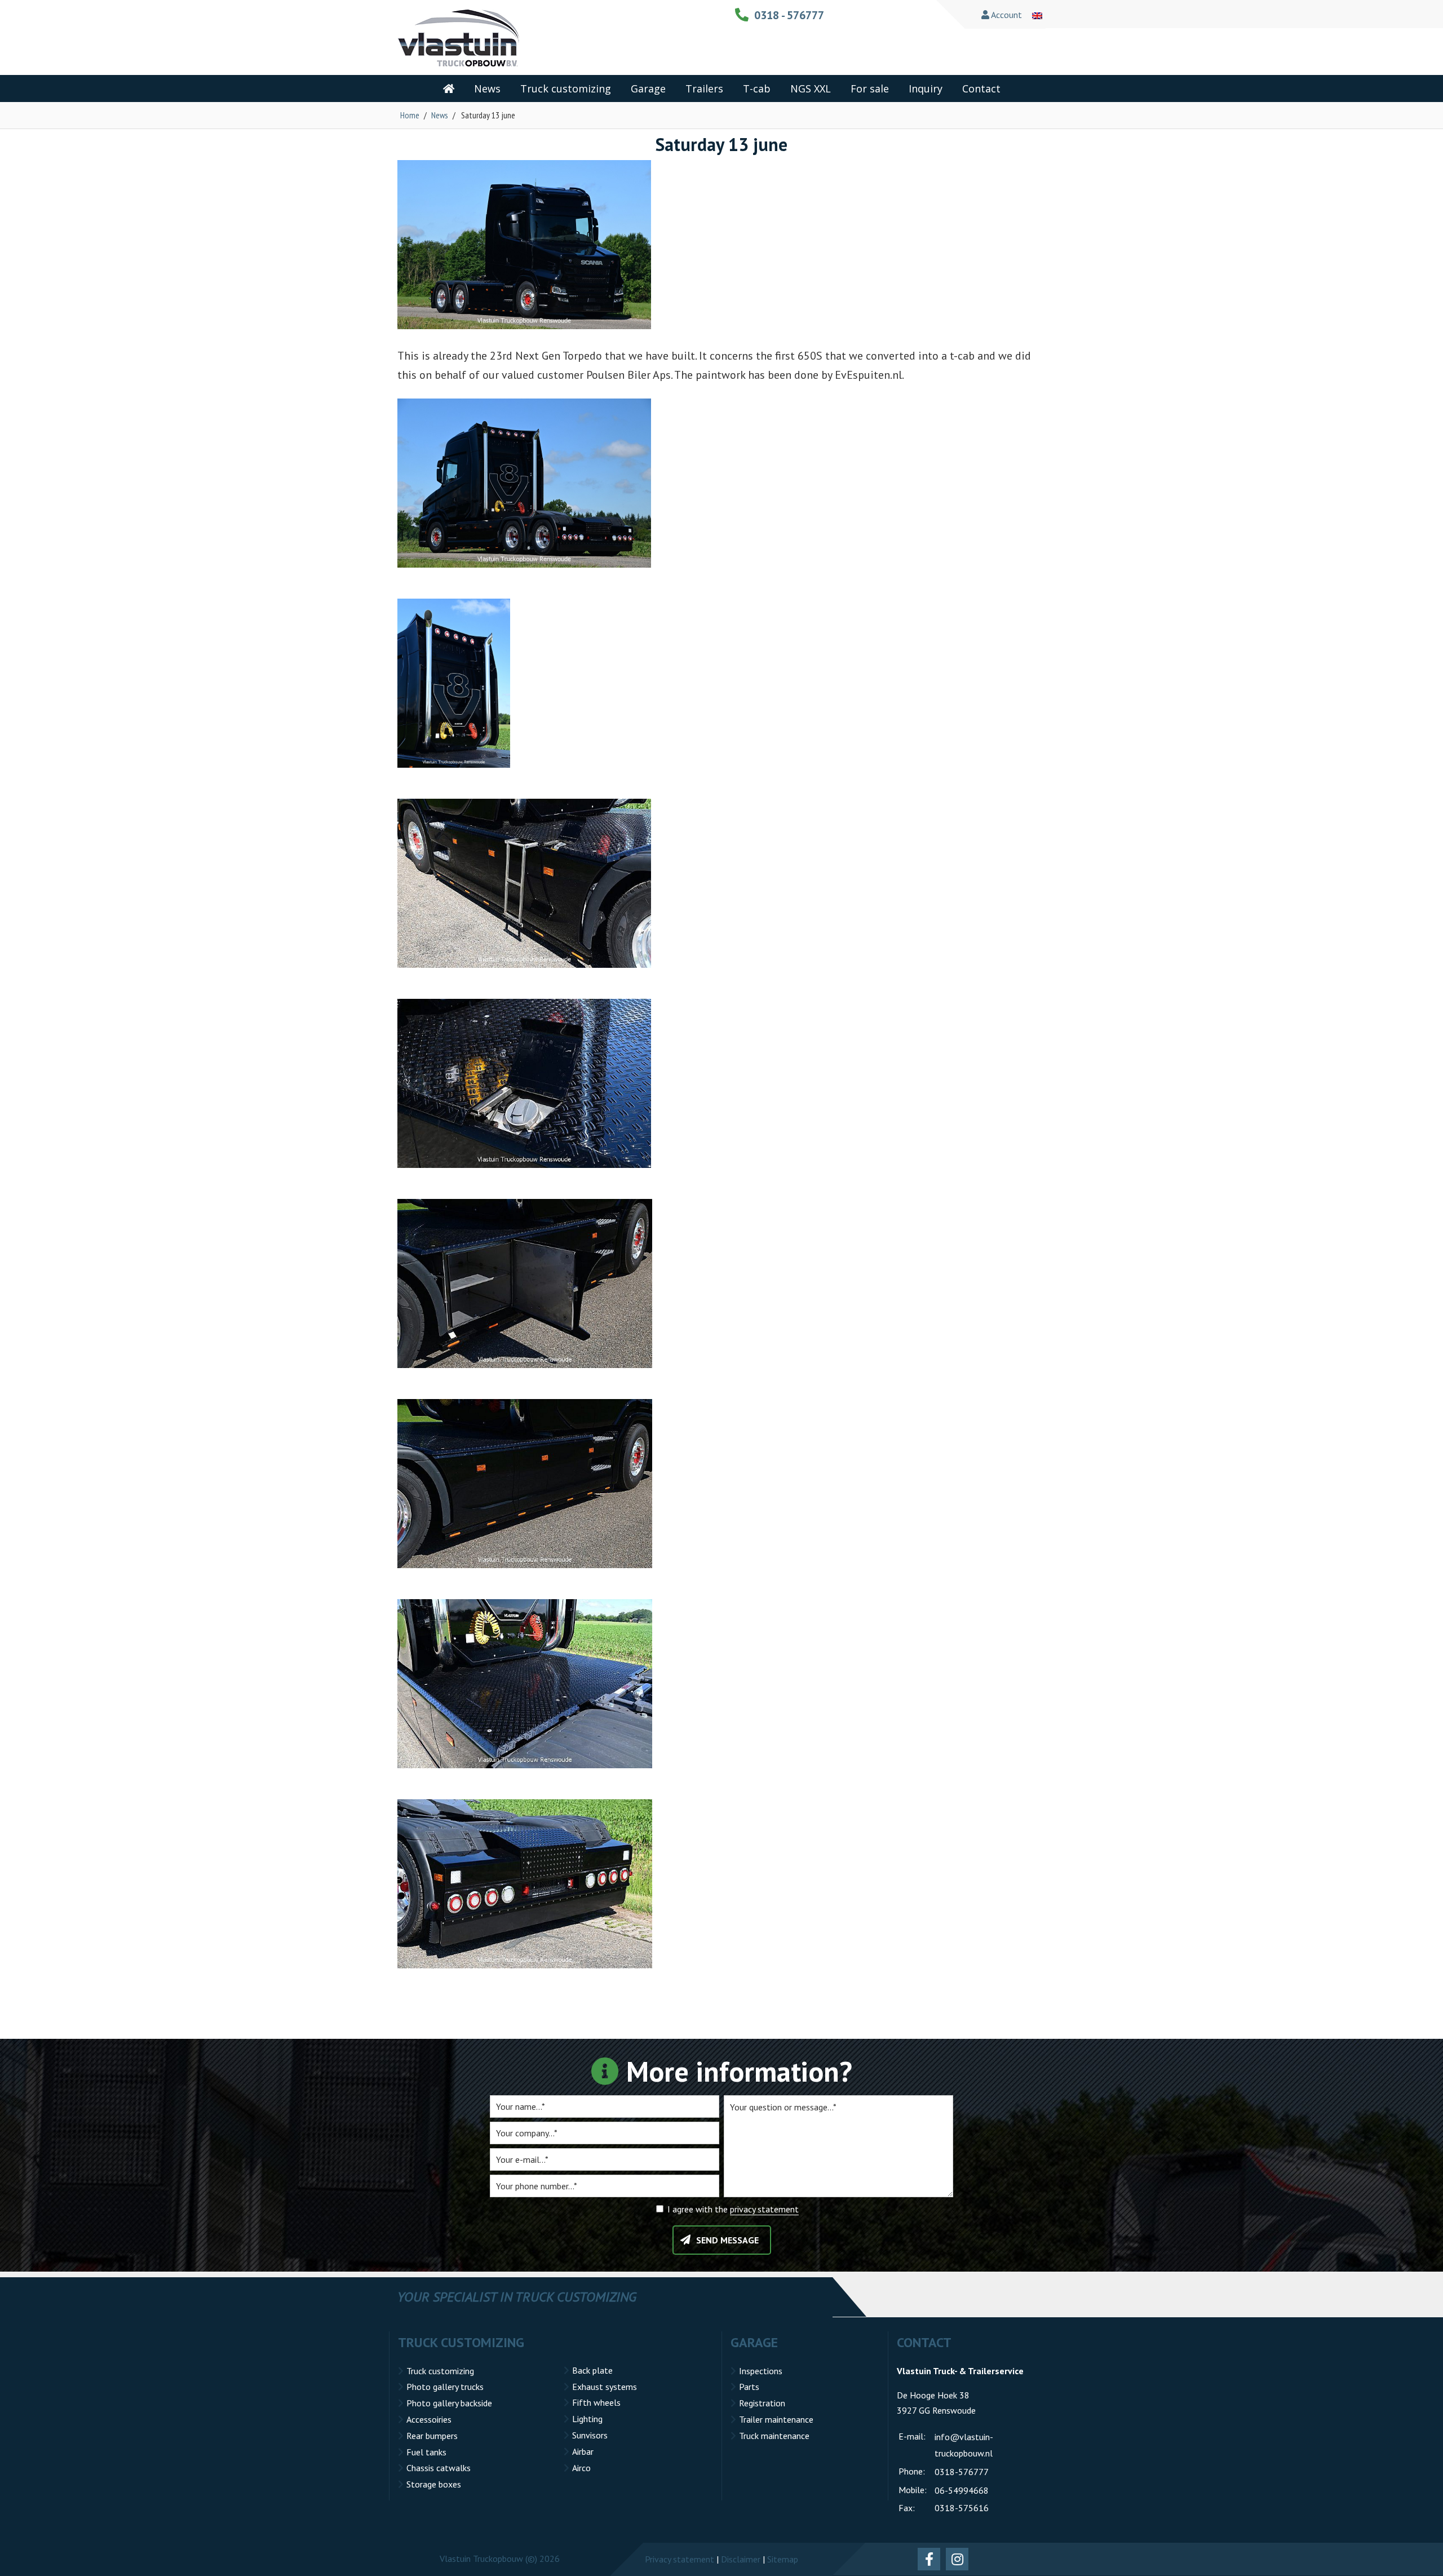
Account (1006, 15)
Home (410, 115)
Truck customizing (440, 2371)
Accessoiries (429, 2419)
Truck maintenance (774, 2436)
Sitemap (783, 2559)
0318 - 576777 (789, 15)
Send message (727, 2240)
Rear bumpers (432, 2436)
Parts (749, 2387)
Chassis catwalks (439, 2468)
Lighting (587, 2419)
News (440, 115)
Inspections (761, 2371)
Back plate (592, 2370)
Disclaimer (741, 2559)
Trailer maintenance (776, 2419)
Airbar (583, 2451)
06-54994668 (962, 2490)
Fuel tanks (426, 2452)
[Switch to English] (1037, 15)
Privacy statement (680, 2559)
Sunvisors (590, 2435)
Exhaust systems (605, 2387)
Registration (762, 2403)
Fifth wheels (596, 2402)
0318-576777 (962, 2472)
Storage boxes (434, 2484)
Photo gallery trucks (445, 2387)
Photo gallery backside (449, 2403)
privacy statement (764, 2209)
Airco (581, 2468)
